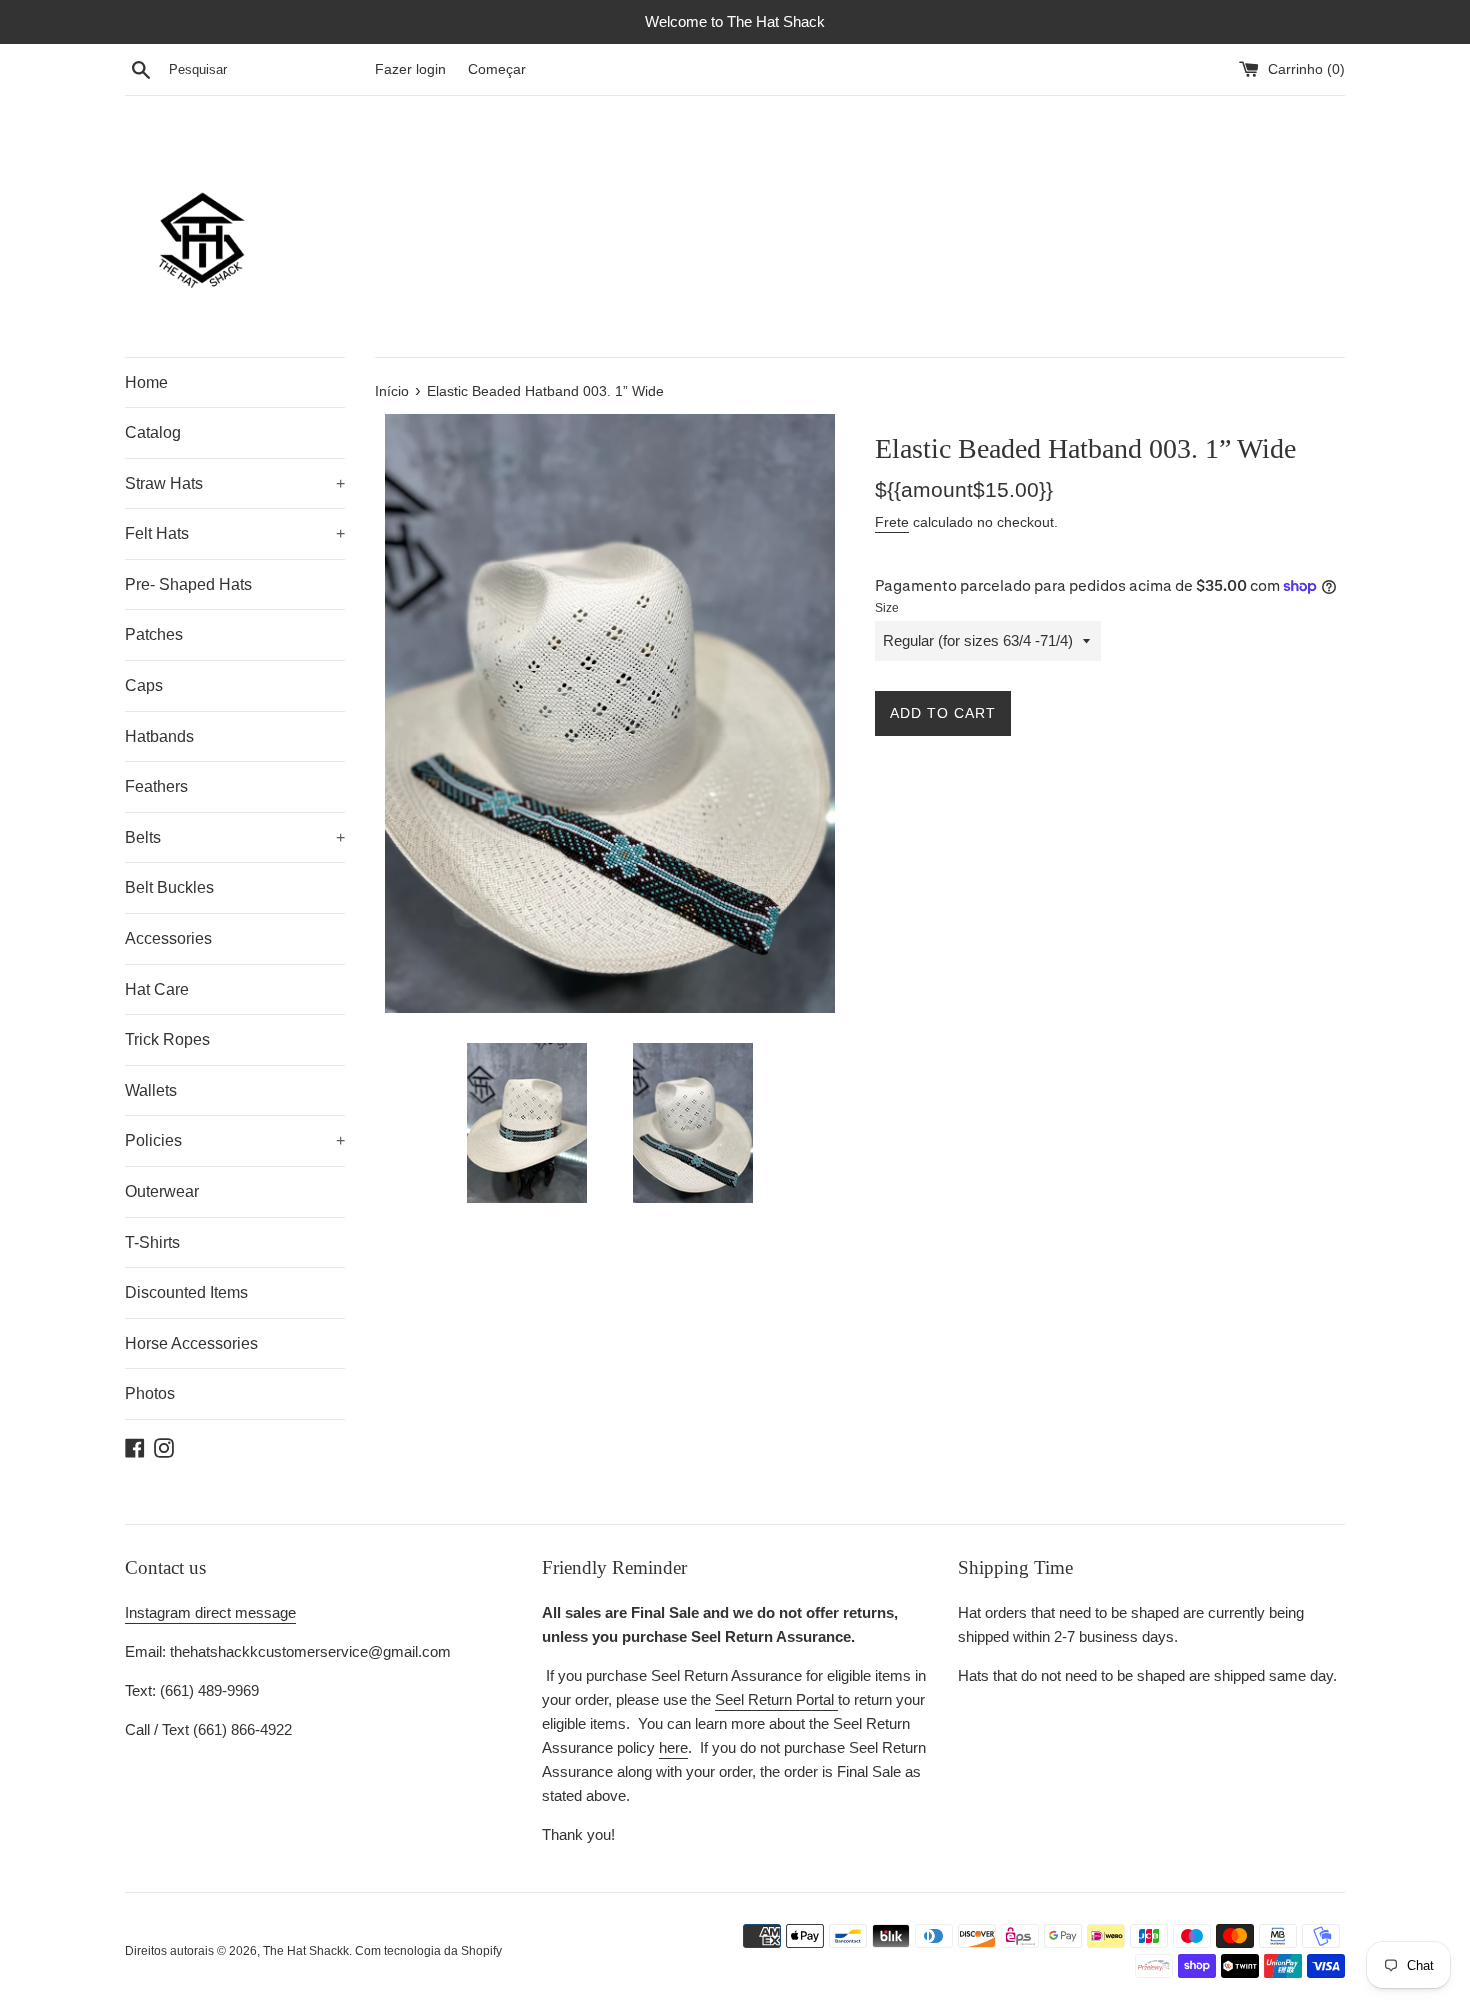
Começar (497, 69)
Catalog (153, 432)
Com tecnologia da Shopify (428, 1951)
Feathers (156, 786)
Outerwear (162, 1191)
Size (887, 608)
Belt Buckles (169, 887)
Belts (235, 837)
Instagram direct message (210, 1612)
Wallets (151, 1090)
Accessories (168, 938)
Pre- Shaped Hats (188, 584)
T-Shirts (152, 1242)
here (673, 1747)
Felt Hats (235, 533)
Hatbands (159, 736)
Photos (150, 1393)
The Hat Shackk (306, 1951)
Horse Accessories (191, 1343)
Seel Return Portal (776, 1699)
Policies (235, 1140)
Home (146, 382)
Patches (154, 634)
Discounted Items (186, 1292)
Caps (144, 685)
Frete (892, 522)
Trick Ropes (167, 1039)
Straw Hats (235, 483)
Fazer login (410, 69)
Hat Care (157, 989)
